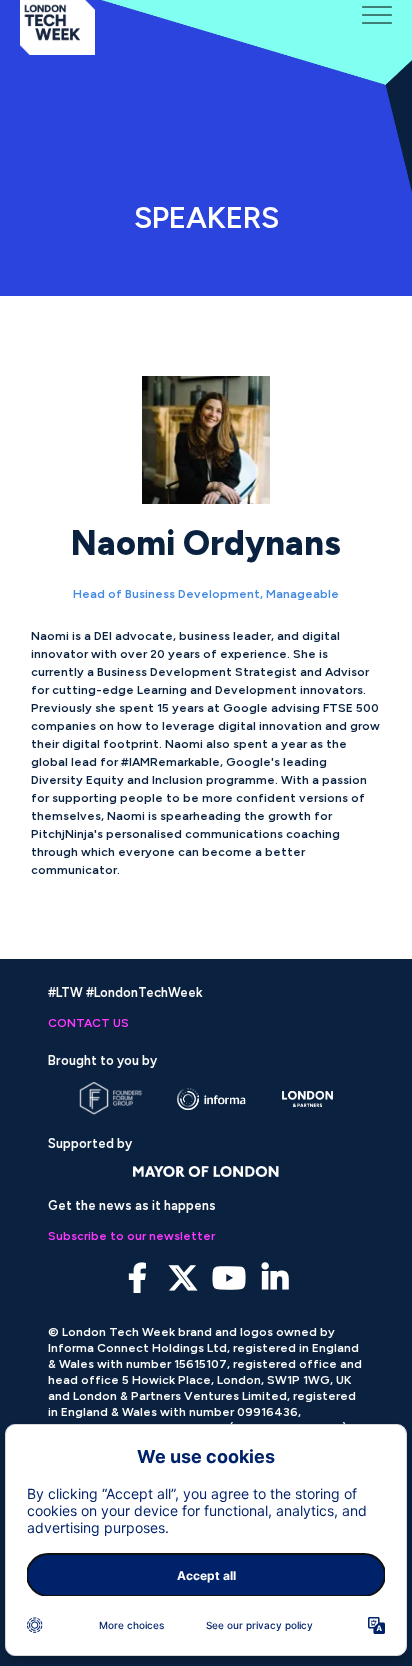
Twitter (183, 1278)
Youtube (229, 1278)
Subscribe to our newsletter (131, 1236)
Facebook (137, 1278)
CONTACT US (88, 1023)
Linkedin (275, 1278)
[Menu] (377, 15)
